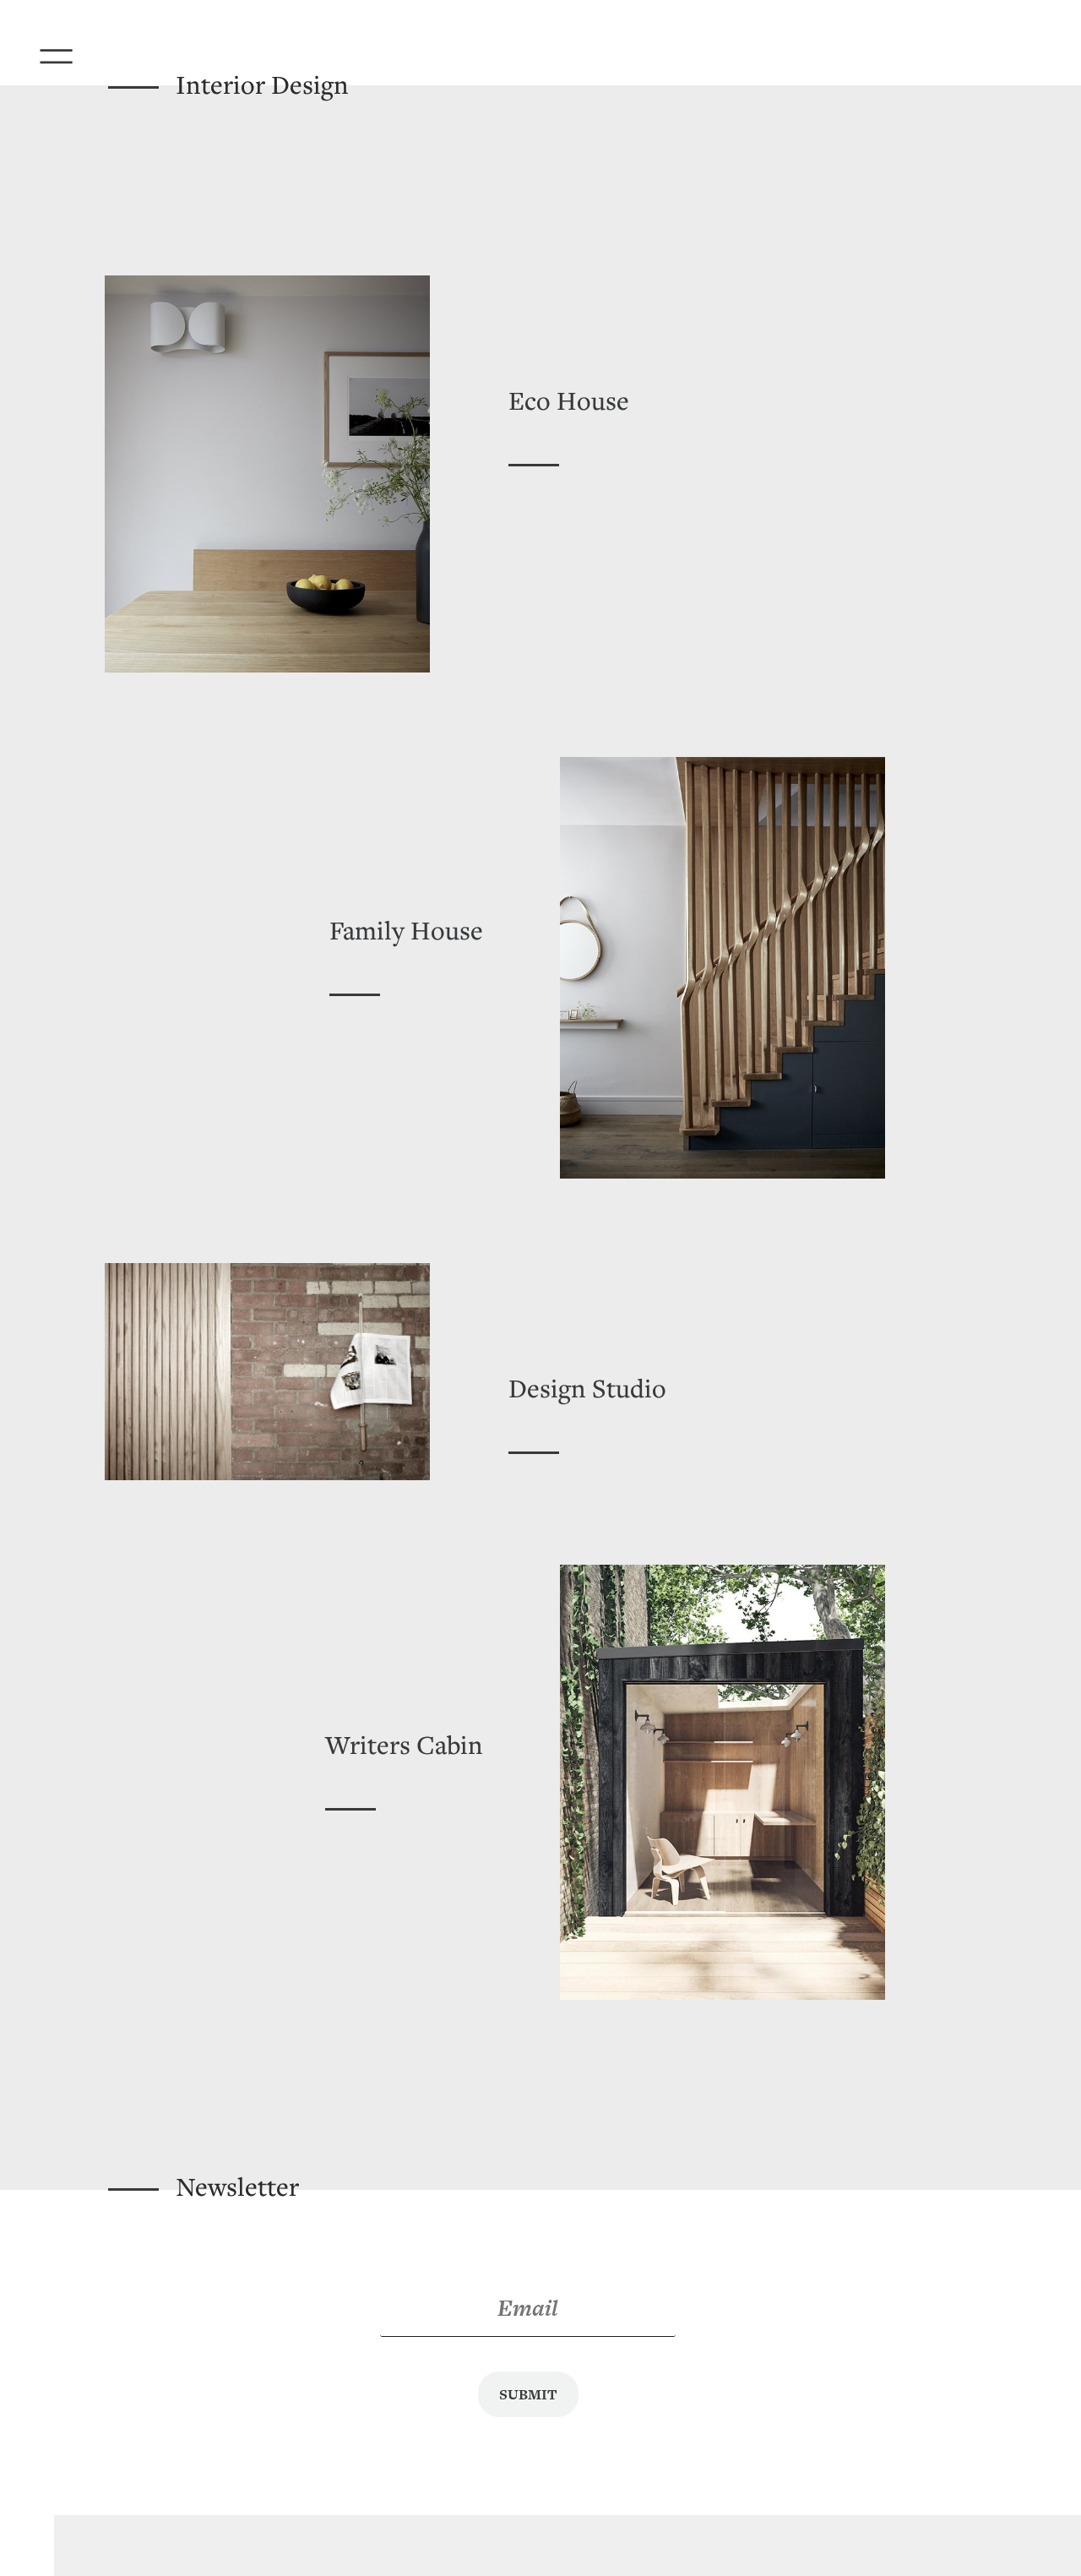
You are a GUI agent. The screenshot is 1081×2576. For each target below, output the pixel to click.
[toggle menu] (79, 51)
